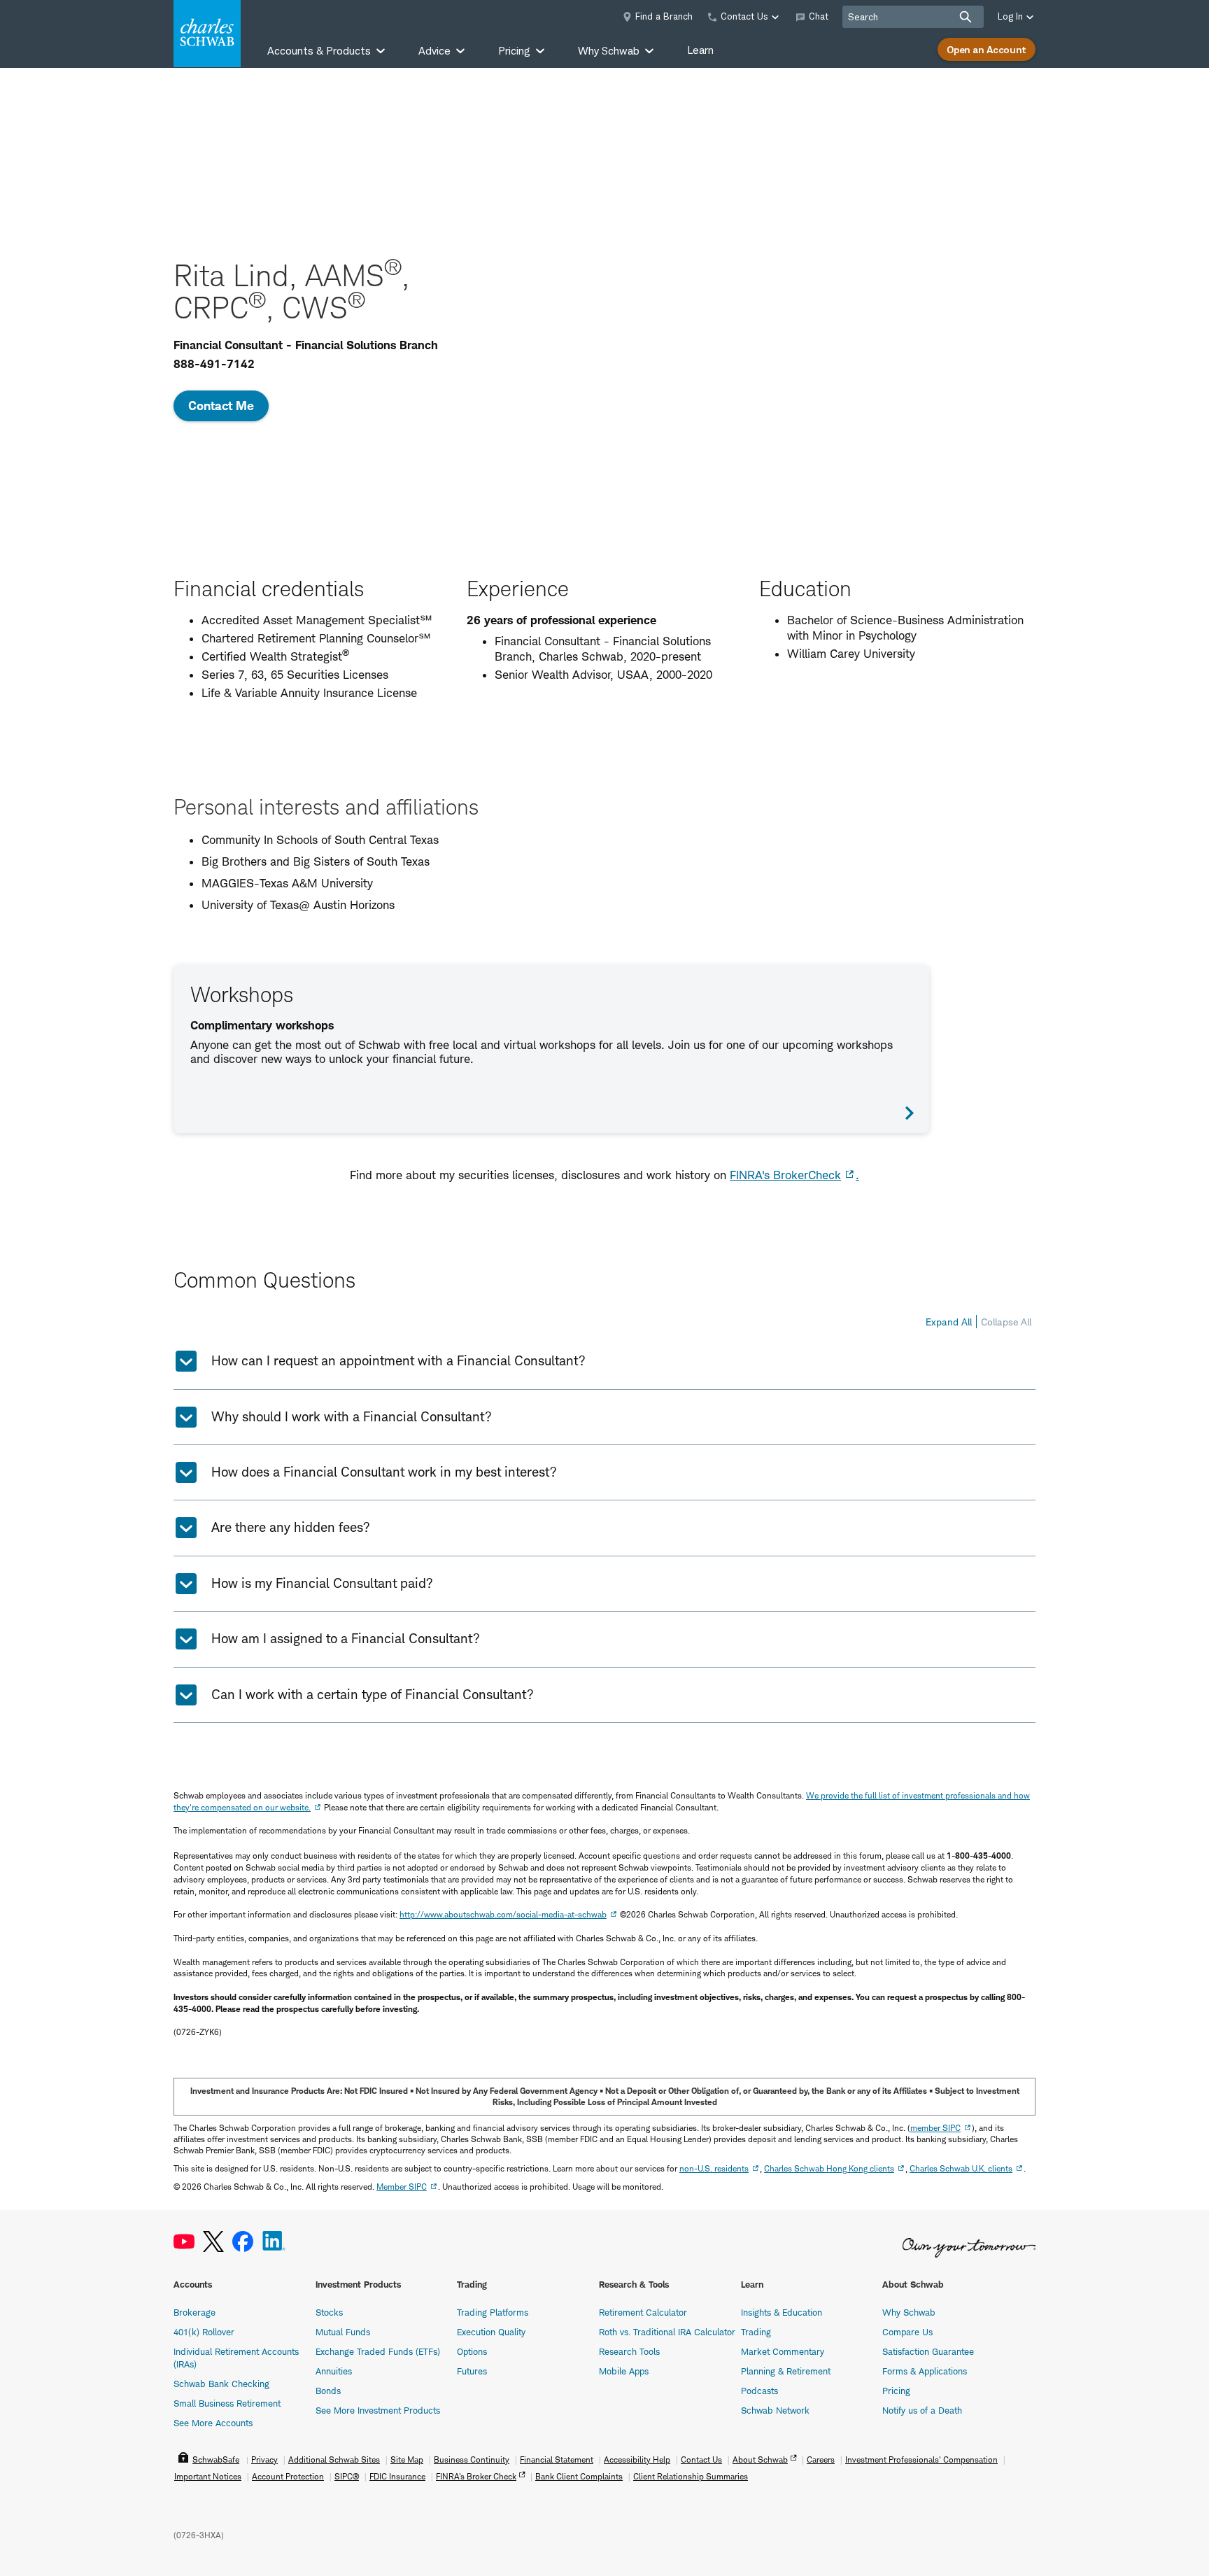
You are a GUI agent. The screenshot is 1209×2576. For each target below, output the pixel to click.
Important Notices (208, 2476)
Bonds (328, 2391)
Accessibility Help (637, 2459)
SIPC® (347, 2476)
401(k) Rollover (204, 2332)
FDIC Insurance (397, 2476)
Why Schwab (909, 2312)
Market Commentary (783, 2351)
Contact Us (701, 2459)
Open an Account (987, 49)
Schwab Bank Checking (221, 2384)
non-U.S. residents (714, 2168)
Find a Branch (664, 16)
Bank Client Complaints (579, 2476)
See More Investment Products (378, 2410)
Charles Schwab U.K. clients (961, 2168)
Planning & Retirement (786, 2371)
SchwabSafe (216, 2459)
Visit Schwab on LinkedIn (274, 2242)
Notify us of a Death (922, 2410)
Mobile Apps (624, 2371)
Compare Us (907, 2332)
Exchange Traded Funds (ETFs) (378, 2351)
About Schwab (760, 2459)
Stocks (329, 2312)
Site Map (407, 2459)
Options (472, 2351)
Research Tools (629, 2351)
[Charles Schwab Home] (207, 34)
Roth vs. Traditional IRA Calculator (667, 2332)
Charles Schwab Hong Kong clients (829, 2168)
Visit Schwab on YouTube (184, 2242)
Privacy (264, 2459)
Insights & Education (782, 2312)
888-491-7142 (214, 364)
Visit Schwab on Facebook (243, 2242)
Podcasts (759, 2391)
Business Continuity (472, 2459)
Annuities (334, 2371)
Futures (472, 2371)
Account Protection (288, 2476)
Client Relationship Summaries (691, 2476)
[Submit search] (966, 17)
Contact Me (221, 406)
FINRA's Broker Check (476, 2476)
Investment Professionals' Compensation (921, 2459)
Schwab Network (775, 2410)
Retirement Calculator (643, 2312)
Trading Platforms (493, 2312)
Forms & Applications (925, 2371)
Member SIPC (402, 2187)
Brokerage (195, 2312)
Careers (821, 2459)
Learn (700, 50)
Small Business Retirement (227, 2403)
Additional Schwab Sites (334, 2459)
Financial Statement (557, 2459)
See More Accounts (213, 2423)
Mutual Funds (343, 2332)
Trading (756, 2332)
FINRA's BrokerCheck (785, 1175)
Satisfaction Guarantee (928, 2351)
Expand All (949, 1322)
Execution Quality (491, 2332)
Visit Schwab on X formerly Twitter (213, 2242)
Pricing (896, 2391)
